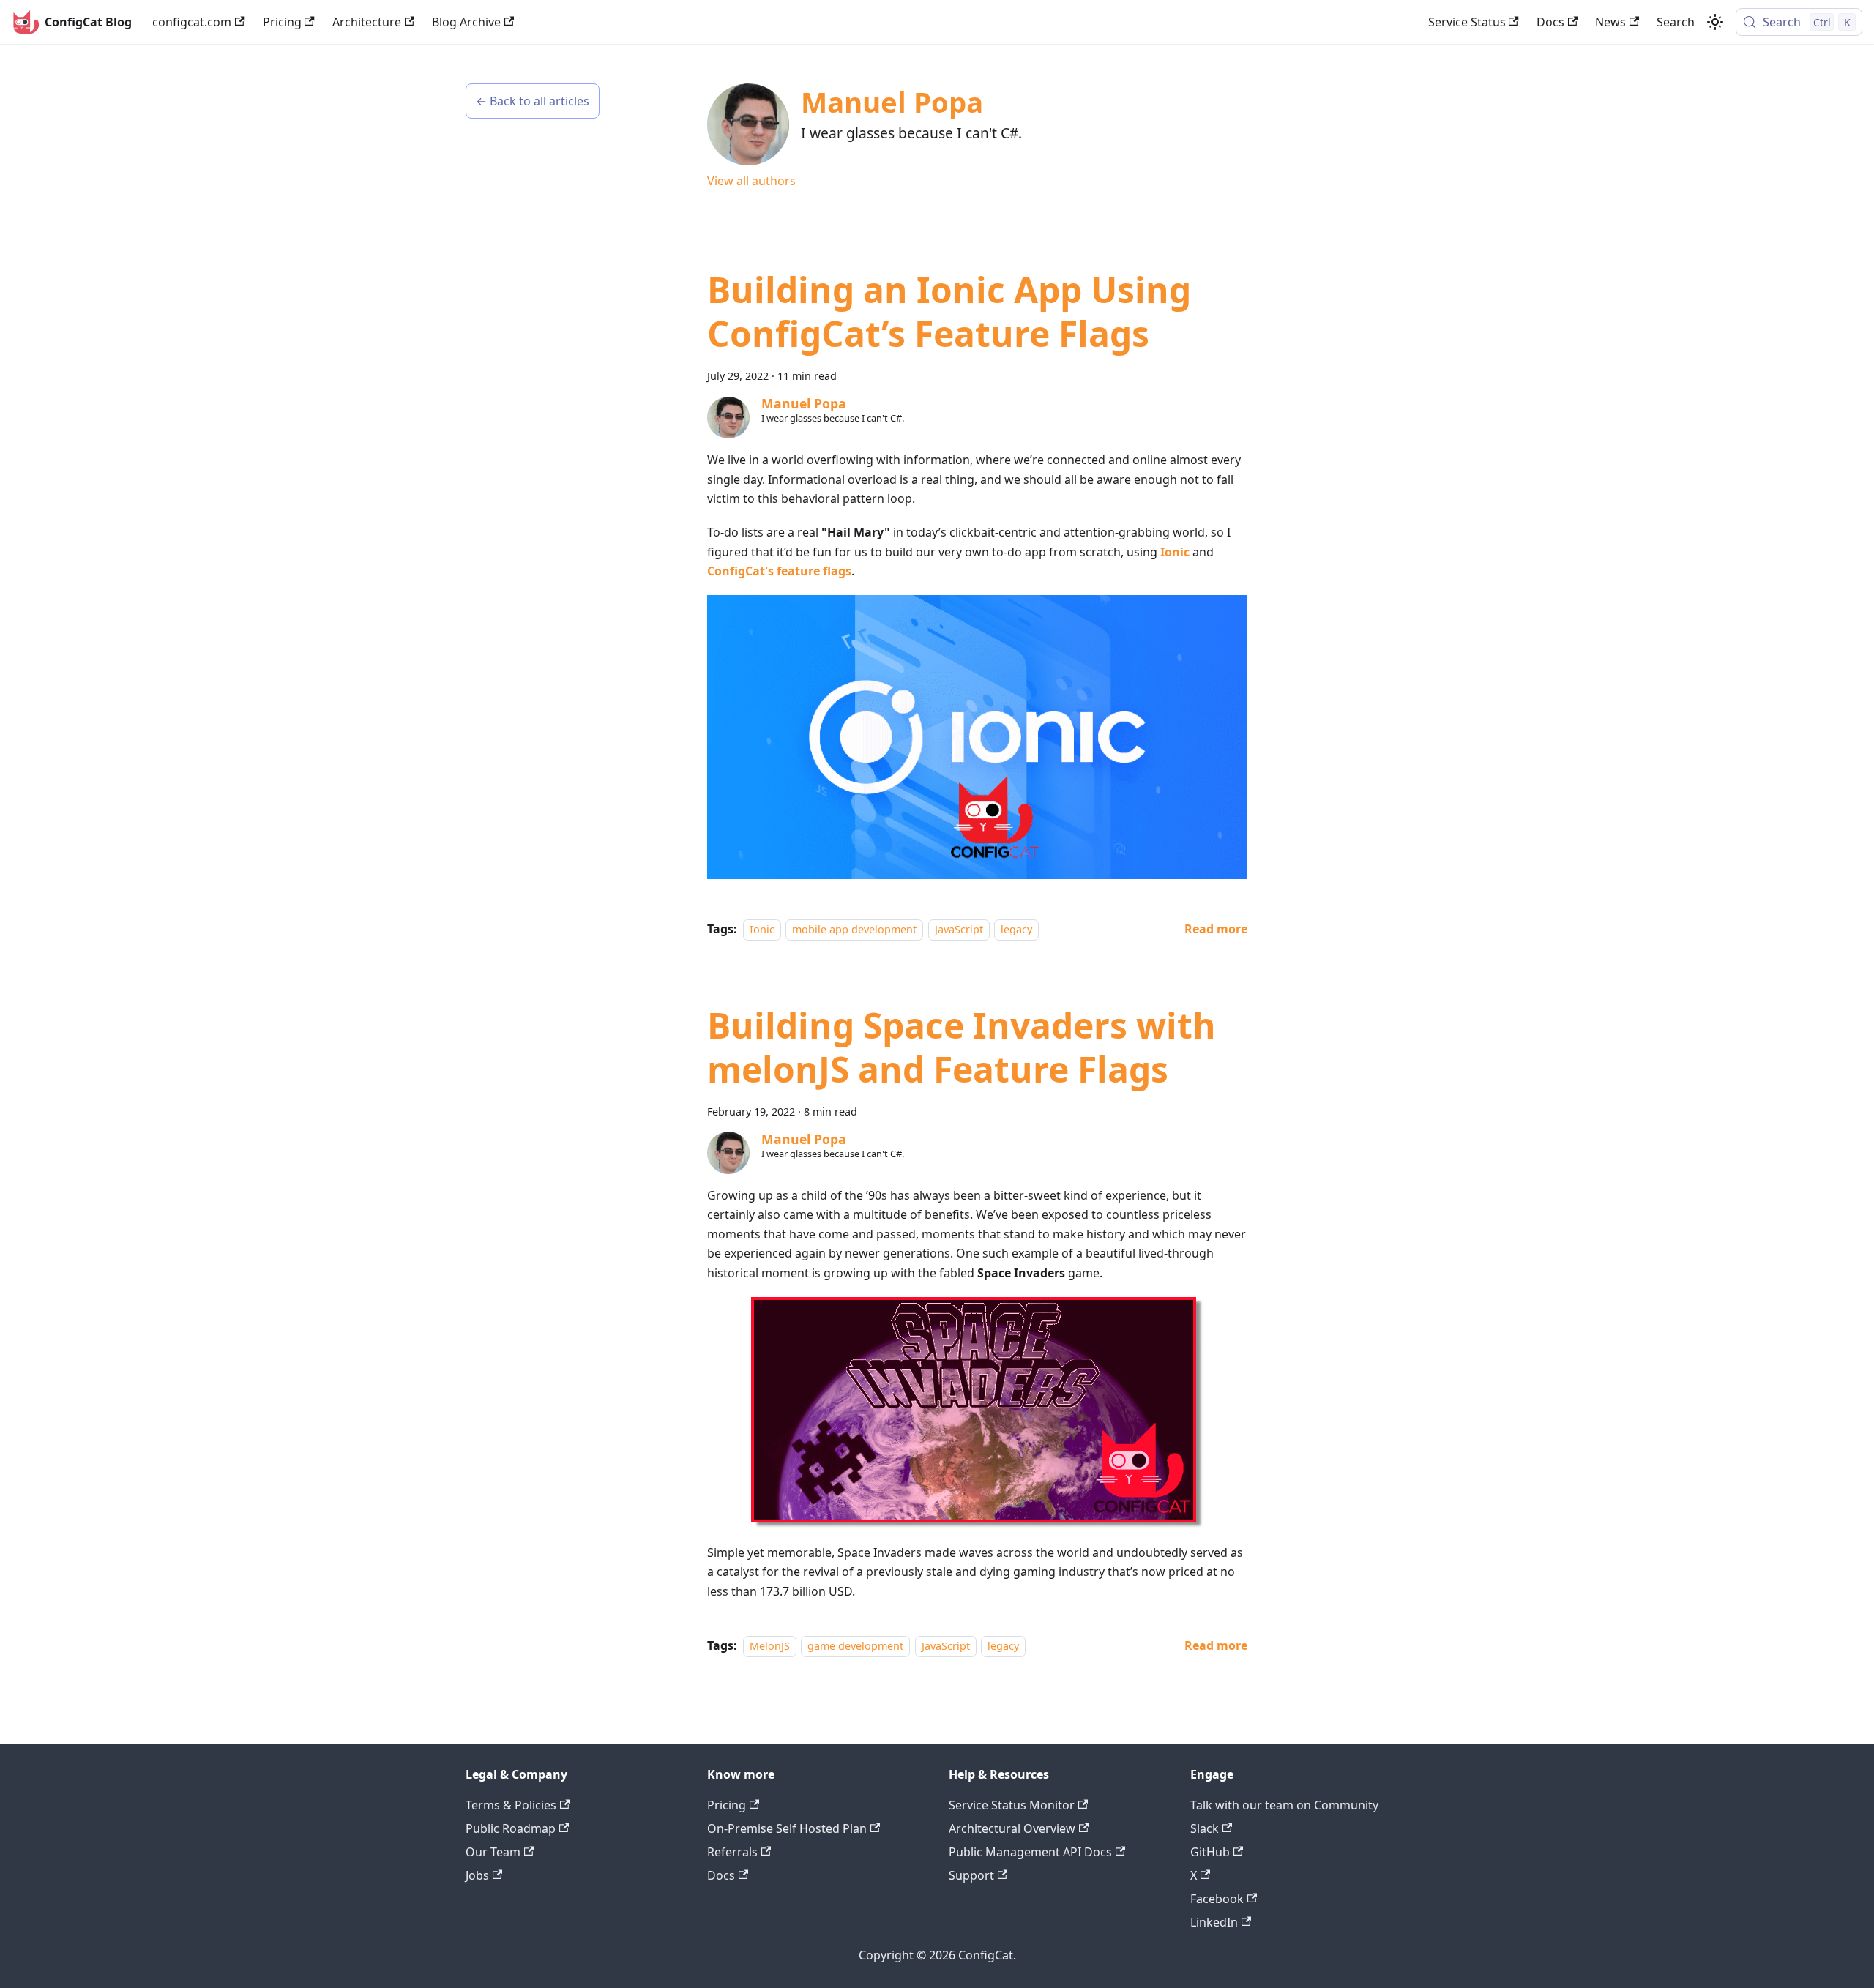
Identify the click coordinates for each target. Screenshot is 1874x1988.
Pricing (282, 22)
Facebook (1217, 1899)
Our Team (493, 1852)
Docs (1550, 22)
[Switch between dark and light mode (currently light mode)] (1715, 22)
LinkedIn (1214, 1922)
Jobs (477, 1875)
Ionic (1175, 552)
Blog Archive (466, 22)
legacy (1016, 929)
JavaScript (959, 929)
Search (1676, 22)
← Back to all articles (533, 101)
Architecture (367, 22)
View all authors (751, 181)
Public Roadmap (511, 1828)
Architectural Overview (1012, 1828)
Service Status (1467, 22)
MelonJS (770, 1646)
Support (971, 1875)
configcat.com (192, 22)
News (1610, 22)
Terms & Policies (511, 1805)
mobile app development (854, 929)
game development (855, 1646)
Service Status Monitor (1012, 1805)
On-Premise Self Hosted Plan (787, 1828)
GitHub (1210, 1852)
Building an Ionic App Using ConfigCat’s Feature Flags (949, 311)
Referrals (732, 1852)
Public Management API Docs (1030, 1852)
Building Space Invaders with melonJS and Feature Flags (962, 1047)
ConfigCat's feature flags (779, 571)
